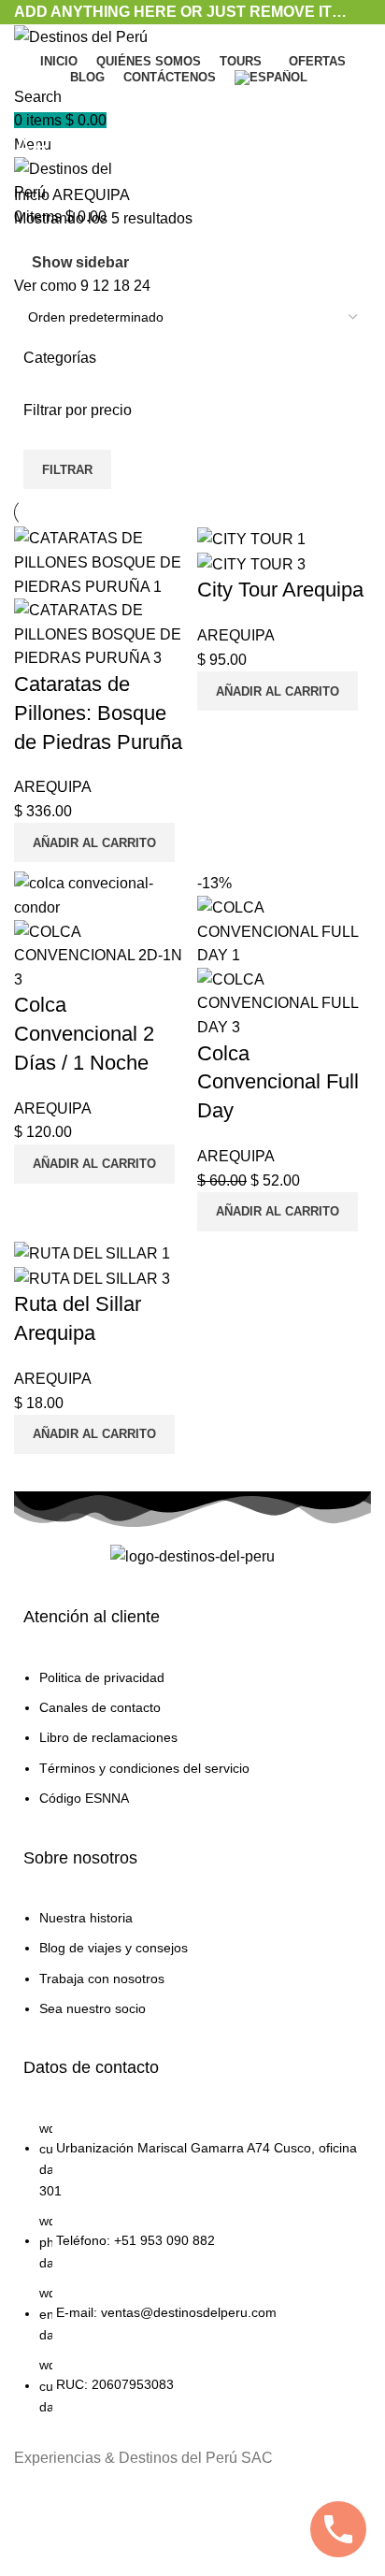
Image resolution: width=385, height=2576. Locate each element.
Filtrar (67, 470)
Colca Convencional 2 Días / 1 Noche (84, 1034)
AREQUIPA (53, 787)
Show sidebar (80, 262)
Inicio (33, 195)
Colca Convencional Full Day (278, 1082)
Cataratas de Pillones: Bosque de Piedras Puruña (98, 713)
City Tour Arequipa (280, 590)
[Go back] (37, 105)
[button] (94, 842)
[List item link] (192, 1748)
